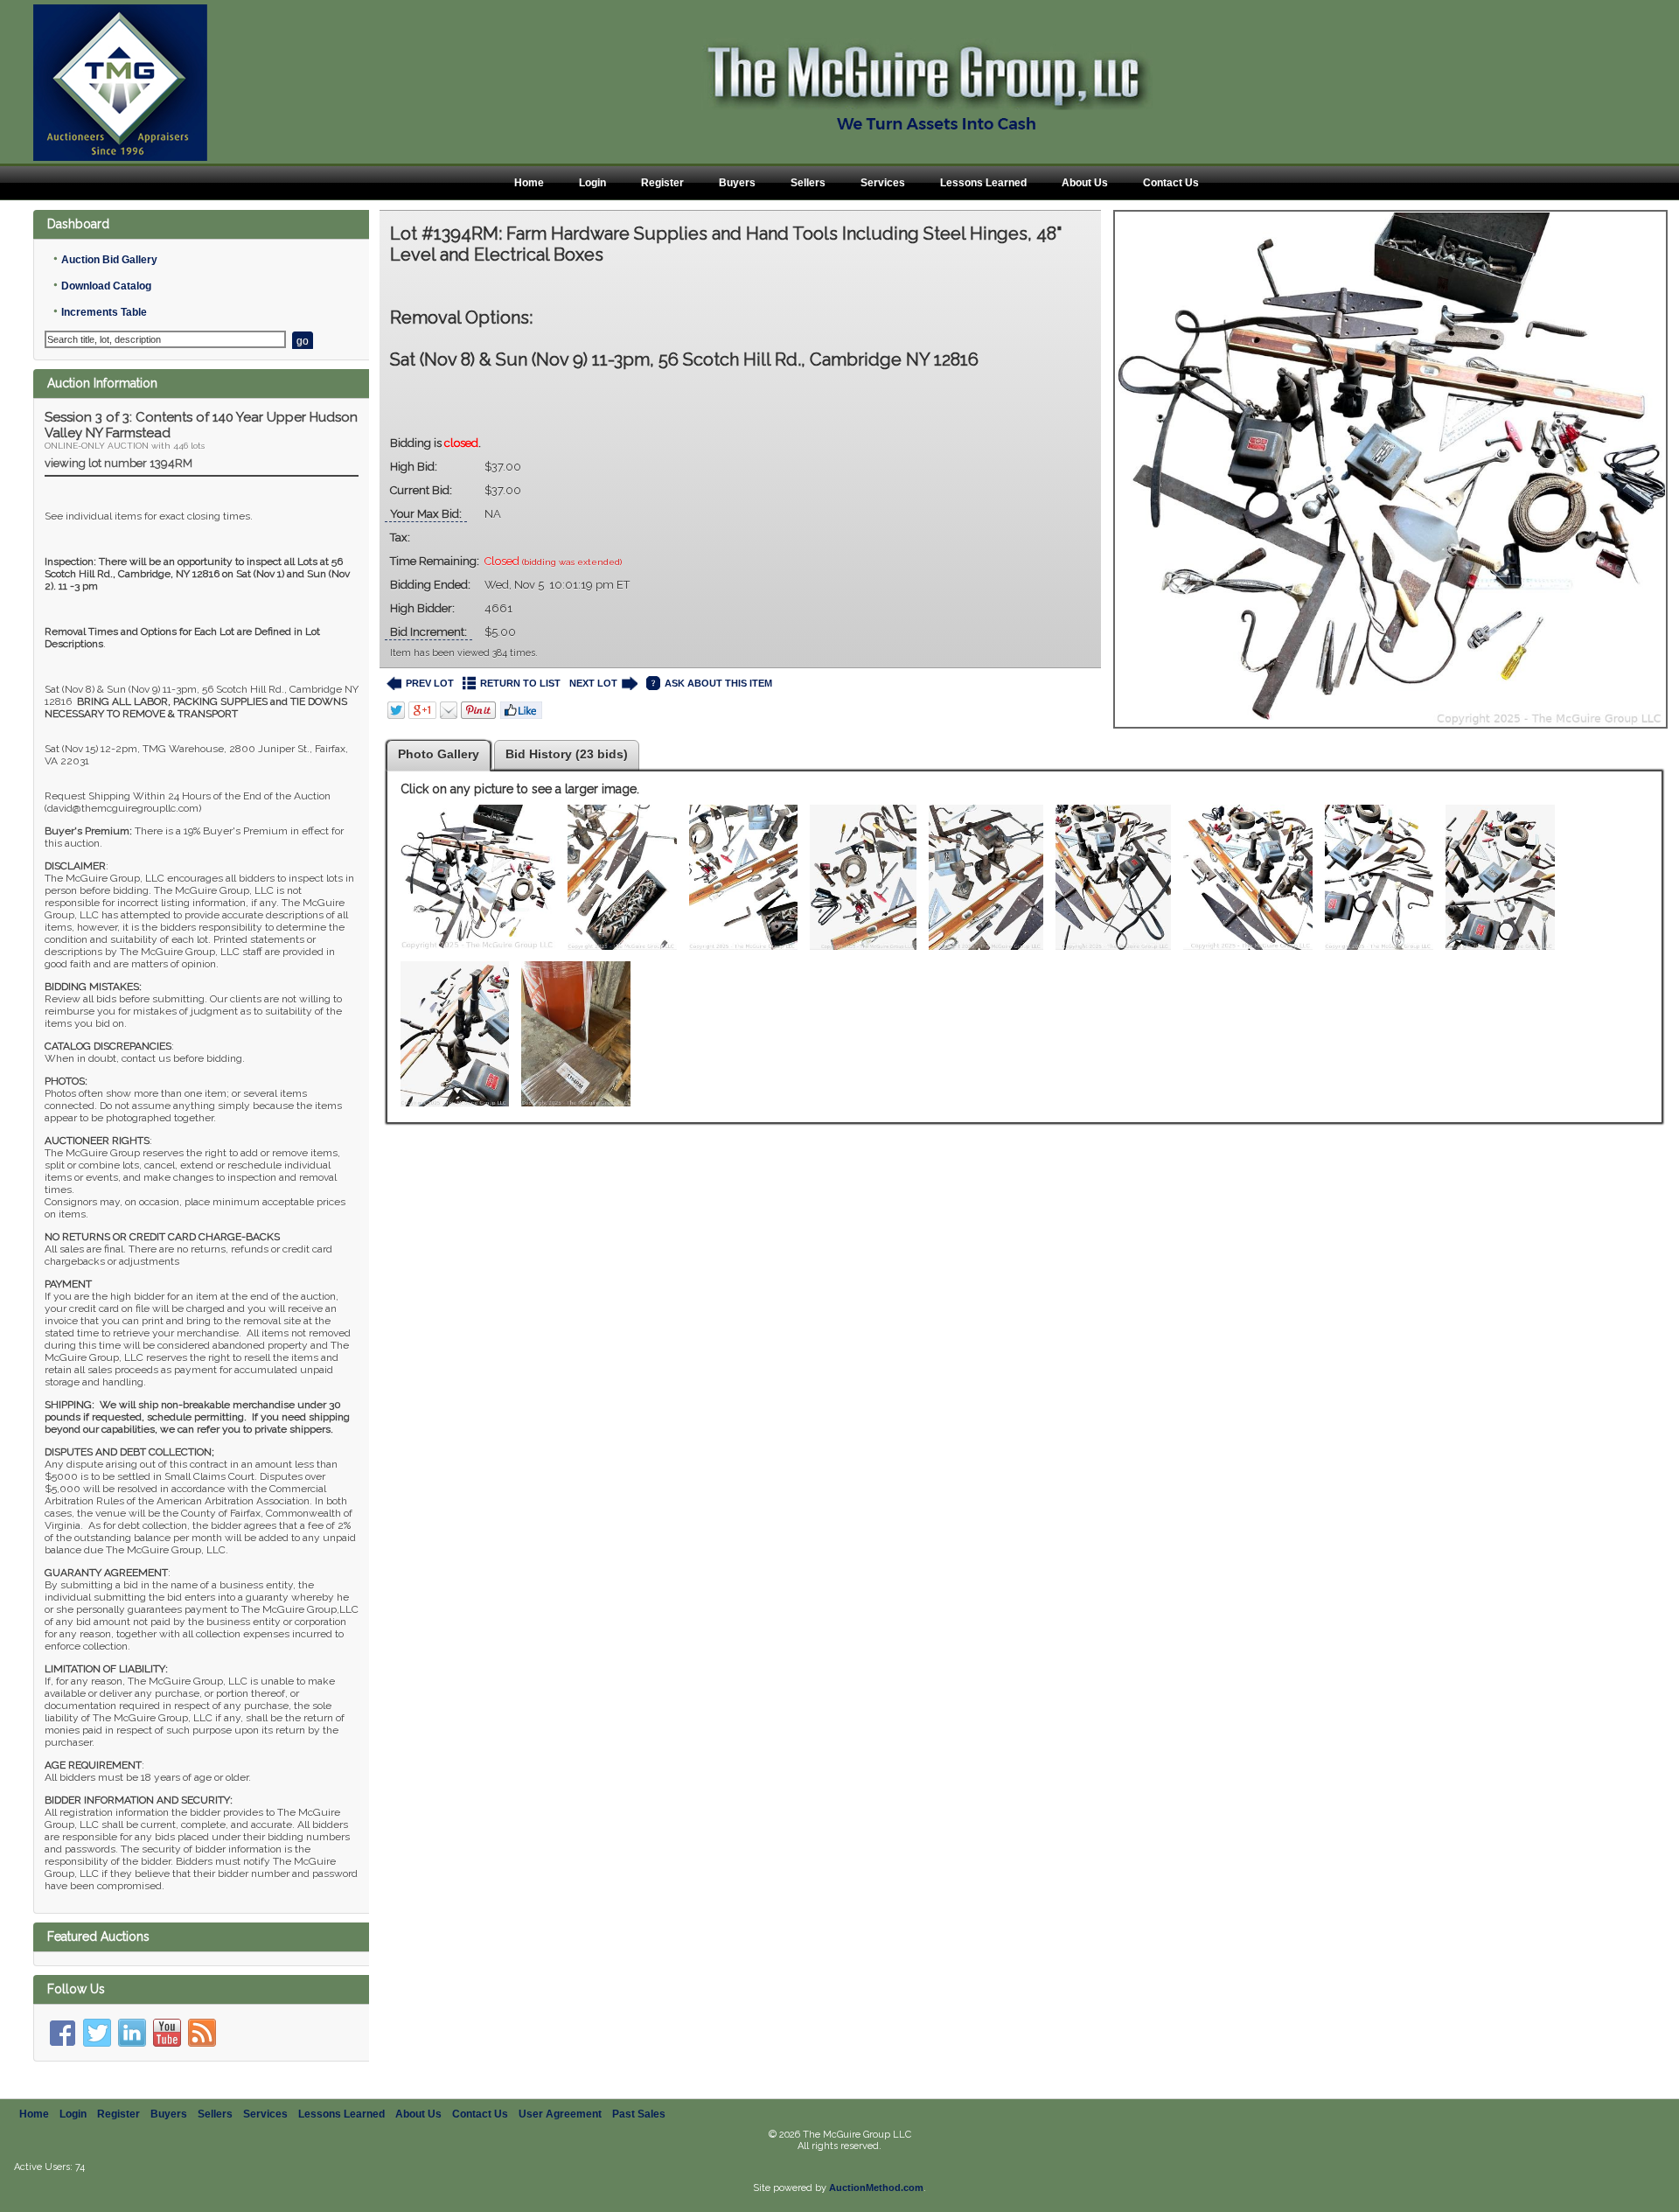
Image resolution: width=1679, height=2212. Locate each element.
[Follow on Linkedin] (132, 2033)
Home (529, 183)
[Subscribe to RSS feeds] (202, 2033)
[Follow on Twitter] (97, 2033)
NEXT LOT (593, 683)
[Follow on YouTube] (167, 2033)
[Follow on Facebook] (62, 2033)
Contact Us (1171, 183)
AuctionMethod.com (876, 2188)
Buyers (737, 183)
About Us (1085, 183)
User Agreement (560, 2114)
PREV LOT (430, 683)
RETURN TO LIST (520, 683)
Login (592, 183)
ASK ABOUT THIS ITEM (718, 683)
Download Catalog (106, 286)
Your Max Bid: (426, 514)
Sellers (808, 183)
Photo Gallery (439, 754)
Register (662, 183)
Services (883, 183)
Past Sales (639, 2114)
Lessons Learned (983, 183)
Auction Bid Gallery (109, 260)
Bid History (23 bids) (567, 754)
